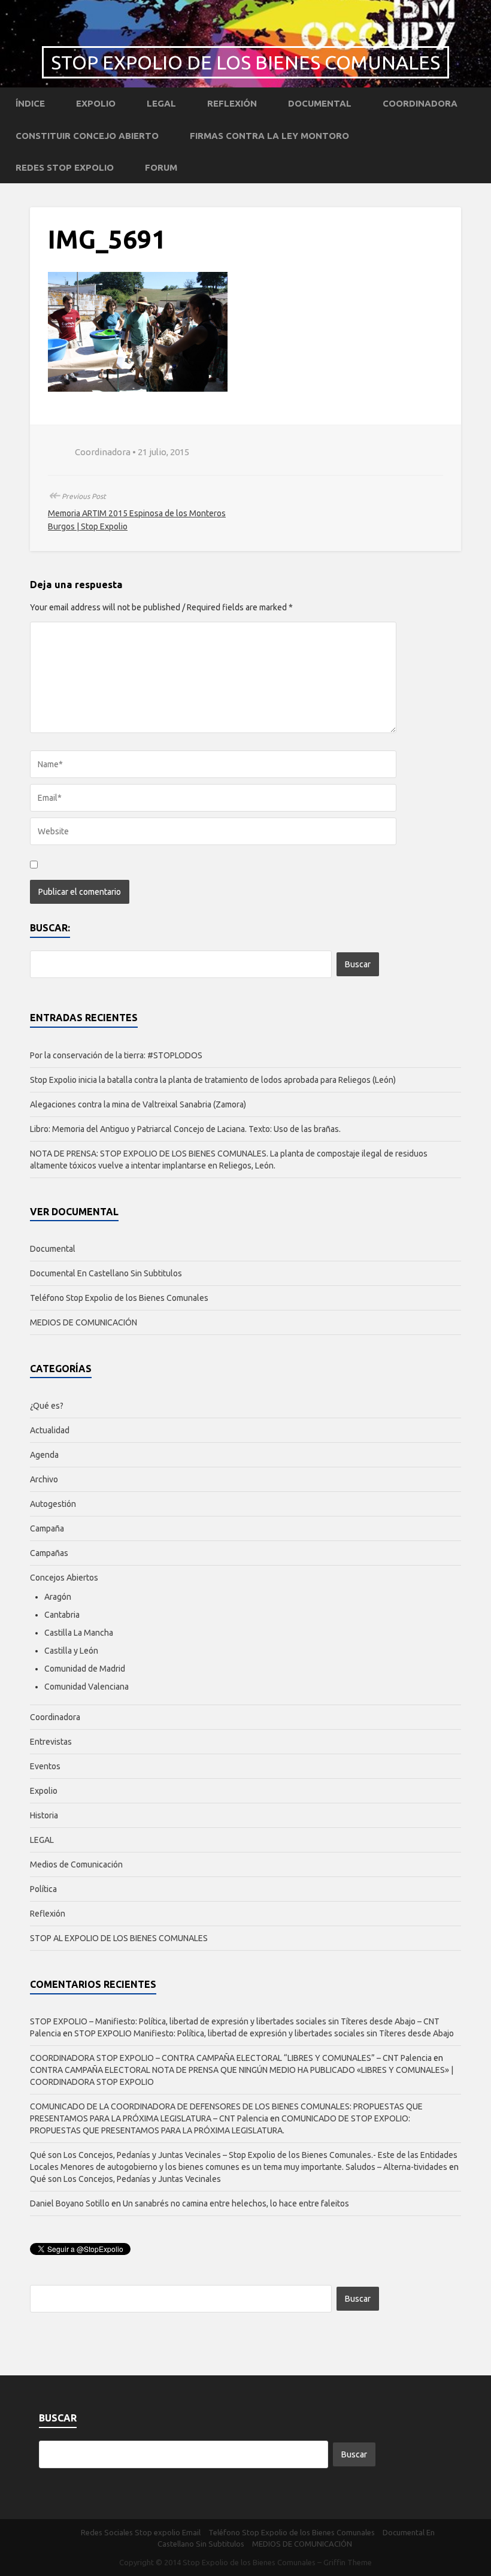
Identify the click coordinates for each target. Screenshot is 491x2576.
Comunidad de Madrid (85, 1669)
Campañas (49, 1553)
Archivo (44, 1479)
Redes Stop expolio (65, 167)
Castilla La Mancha (79, 1633)
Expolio (96, 103)
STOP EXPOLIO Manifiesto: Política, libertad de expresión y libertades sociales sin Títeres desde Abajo (264, 2033)
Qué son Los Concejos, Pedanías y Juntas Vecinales (125, 2179)
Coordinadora (420, 103)
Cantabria (62, 1615)
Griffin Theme (348, 2562)
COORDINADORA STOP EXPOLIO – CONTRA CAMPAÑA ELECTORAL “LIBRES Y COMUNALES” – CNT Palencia (231, 2058)
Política (43, 1889)
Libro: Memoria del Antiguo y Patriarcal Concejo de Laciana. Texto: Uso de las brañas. (185, 1129)
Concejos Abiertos (64, 1578)
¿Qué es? (47, 1406)
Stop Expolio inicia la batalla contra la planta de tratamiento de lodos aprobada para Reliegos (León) (213, 1080)
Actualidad (50, 1430)
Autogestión (53, 1504)
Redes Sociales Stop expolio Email (141, 2532)
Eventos (45, 1766)
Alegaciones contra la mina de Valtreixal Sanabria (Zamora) (138, 1104)
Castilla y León (71, 1651)
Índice (30, 103)
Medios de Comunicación (76, 1864)
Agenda (44, 1455)
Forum (161, 167)
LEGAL (161, 103)
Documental (320, 103)
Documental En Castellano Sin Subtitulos (106, 1273)
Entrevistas (51, 1742)
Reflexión (232, 103)
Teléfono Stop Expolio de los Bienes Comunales (119, 1298)
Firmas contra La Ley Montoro (269, 136)
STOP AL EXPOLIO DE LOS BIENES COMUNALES (119, 1938)
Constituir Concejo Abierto (87, 136)
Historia (44, 1815)
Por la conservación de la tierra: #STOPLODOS (116, 1055)
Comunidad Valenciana (87, 1687)
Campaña (47, 1528)
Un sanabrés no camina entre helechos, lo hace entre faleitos (236, 2203)
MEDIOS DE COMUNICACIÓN (84, 1322)
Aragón (58, 1597)
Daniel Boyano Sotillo (70, 2203)
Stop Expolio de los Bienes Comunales (245, 62)
